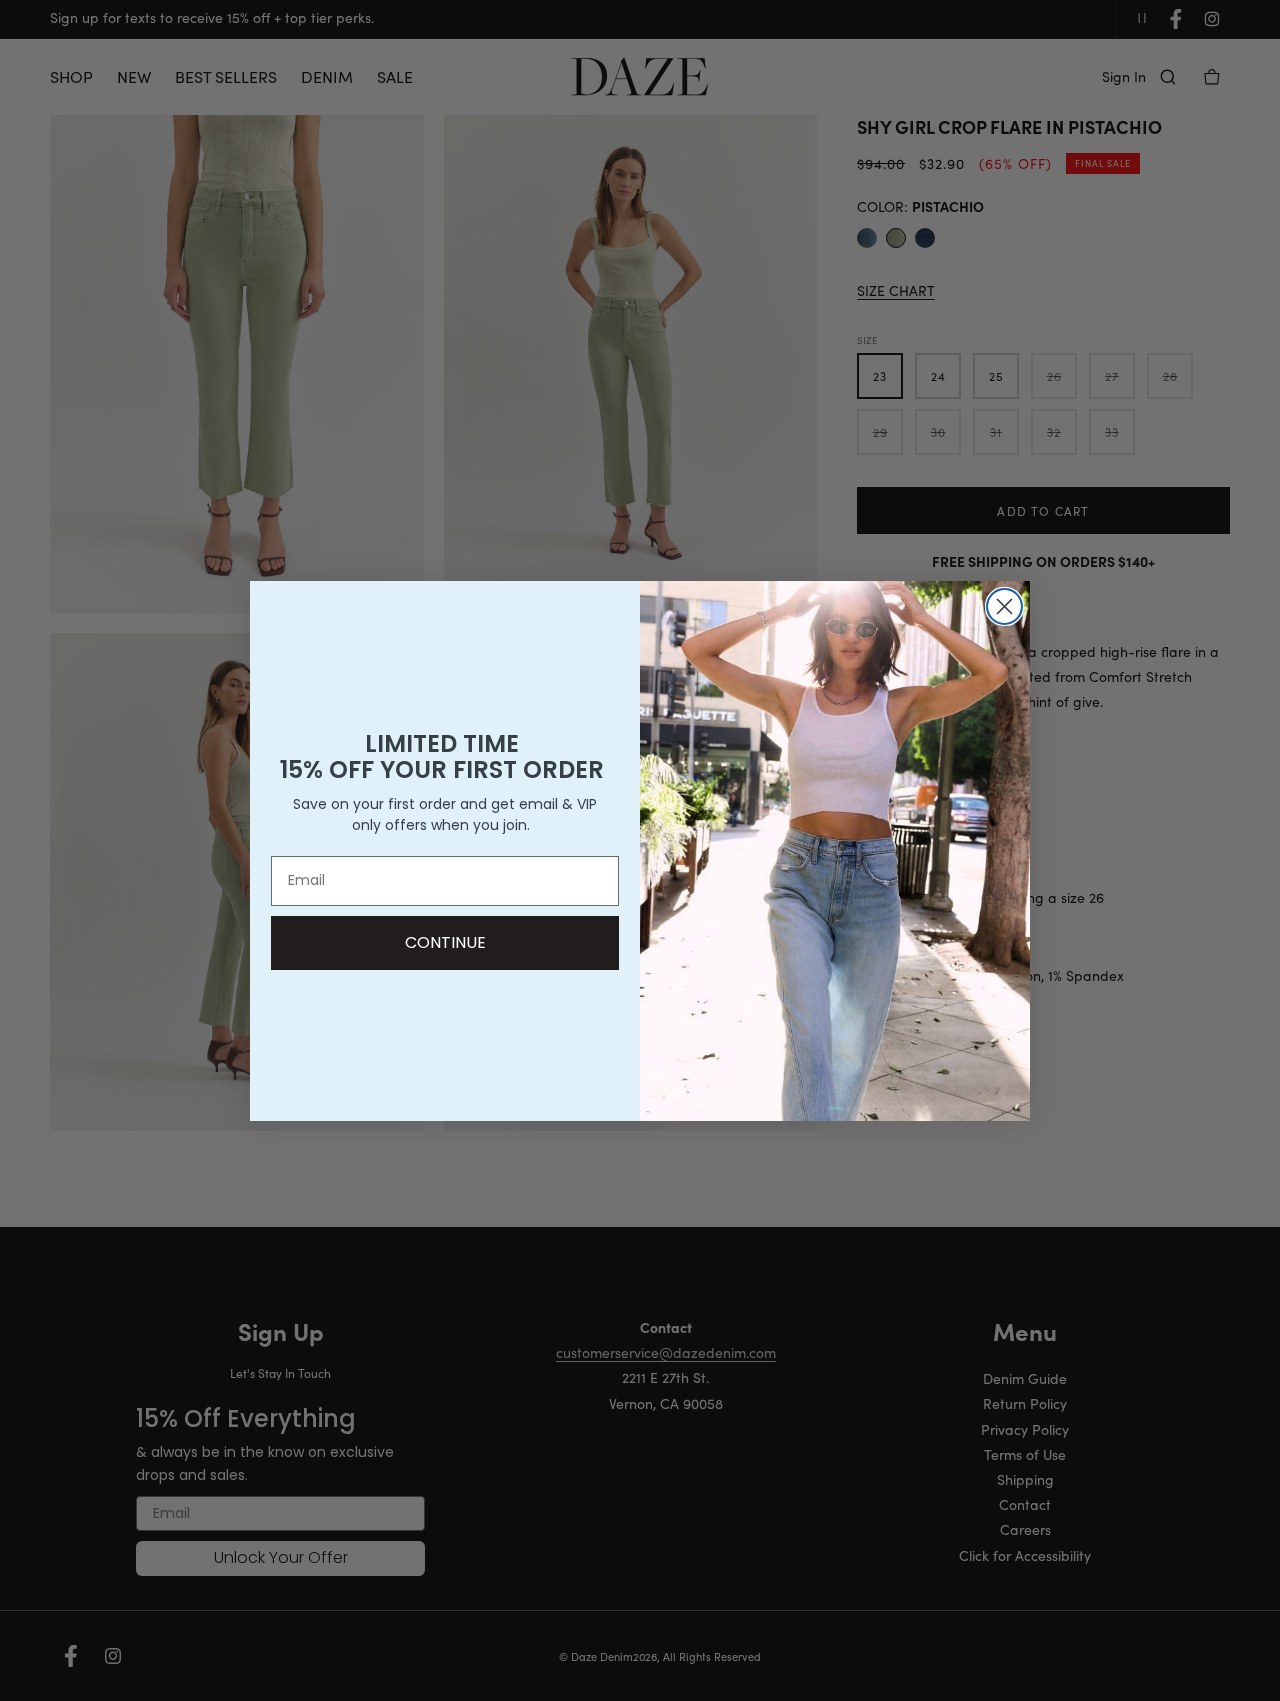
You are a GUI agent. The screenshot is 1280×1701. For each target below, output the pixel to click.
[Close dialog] (1004, 606)
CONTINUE (445, 942)
